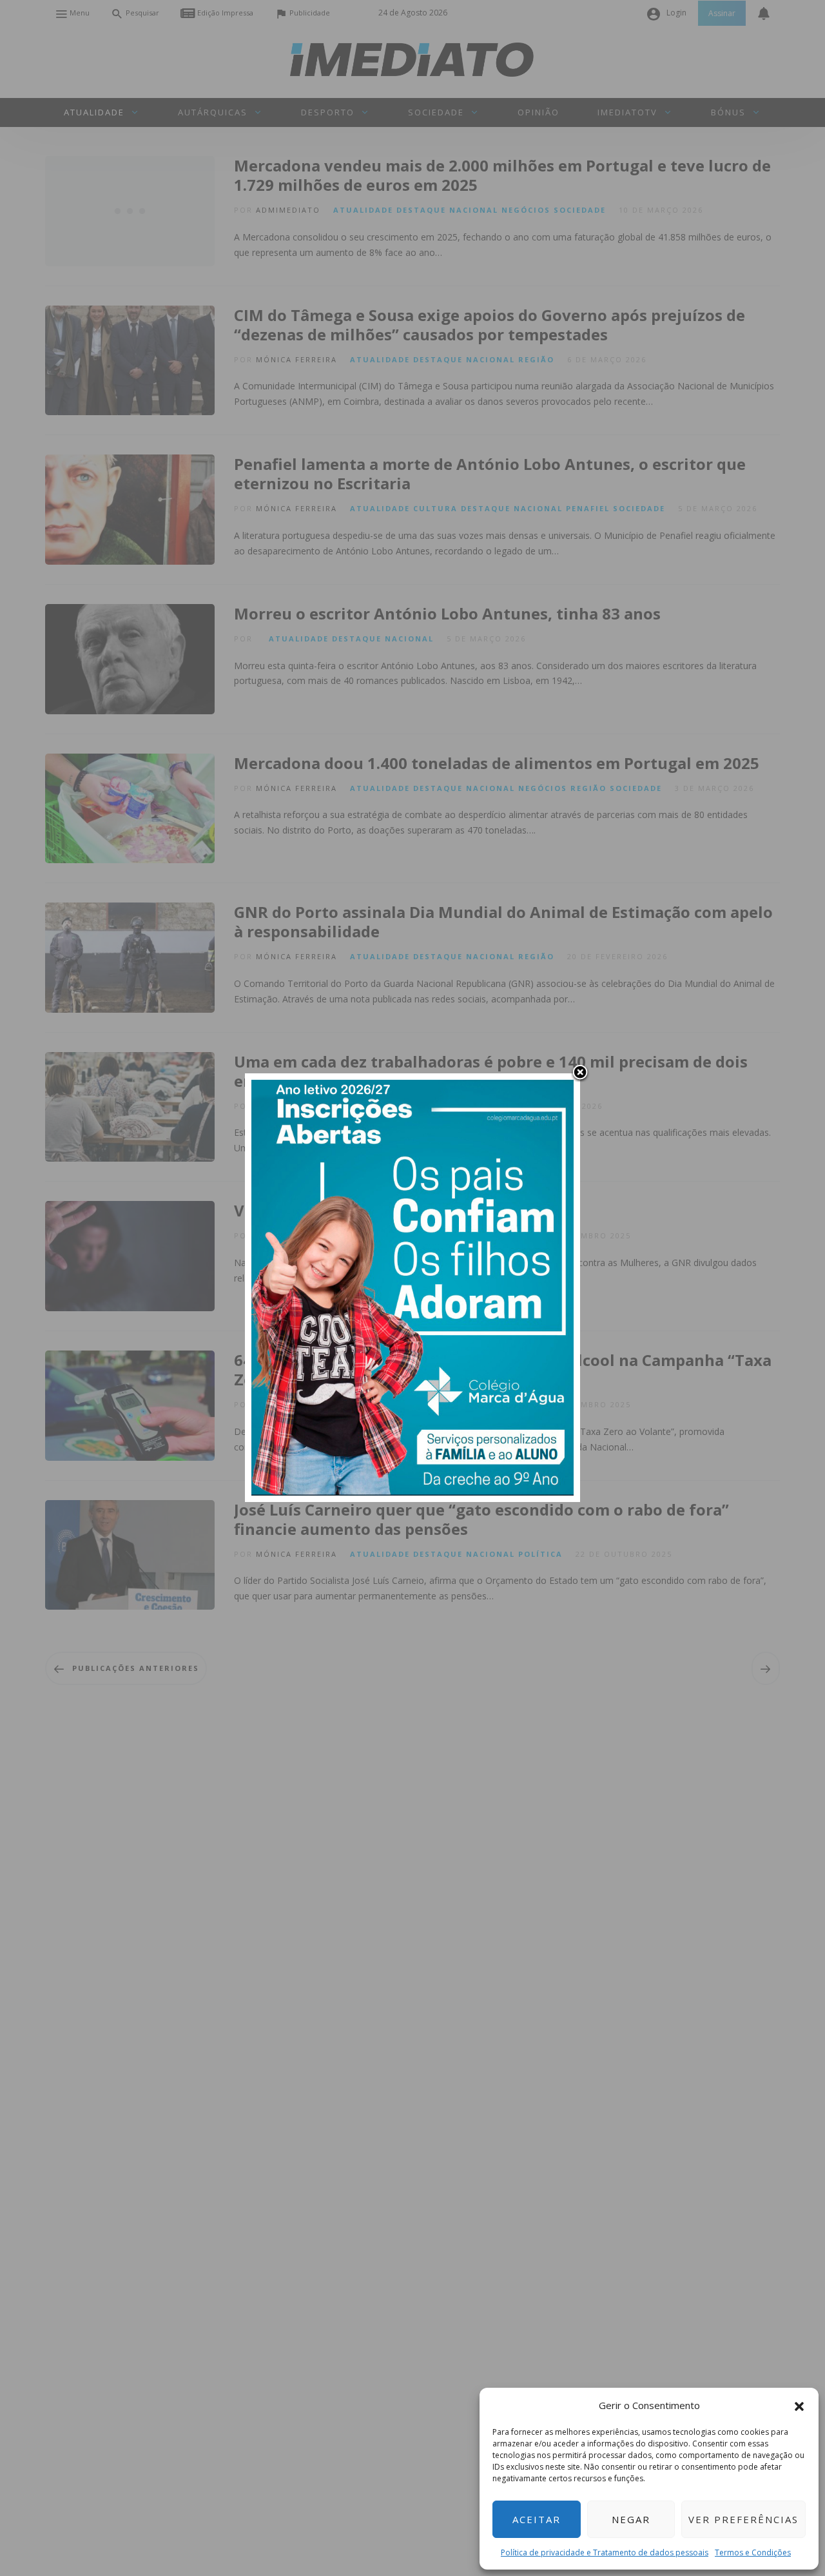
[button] (799, 2405)
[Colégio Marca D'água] (412, 1286)
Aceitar (537, 2519)
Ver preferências (743, 2519)
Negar (631, 2519)
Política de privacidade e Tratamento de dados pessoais (605, 2552)
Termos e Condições (753, 2552)
